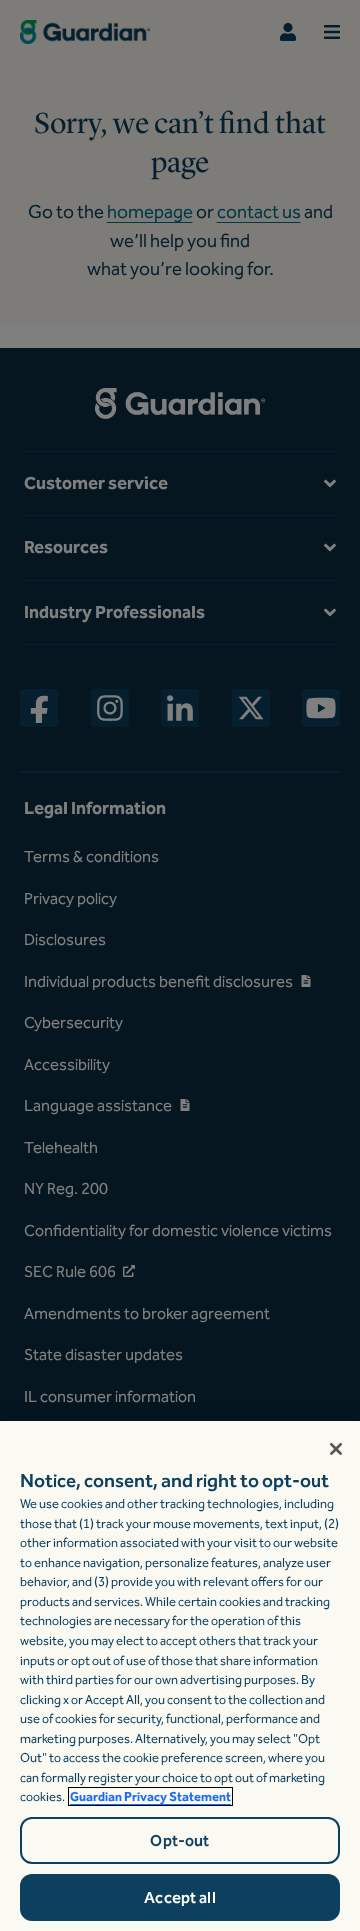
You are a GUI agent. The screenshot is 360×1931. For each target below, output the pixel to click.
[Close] (336, 1449)
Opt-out (179, 1840)
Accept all (180, 1897)
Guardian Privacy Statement (150, 1796)
